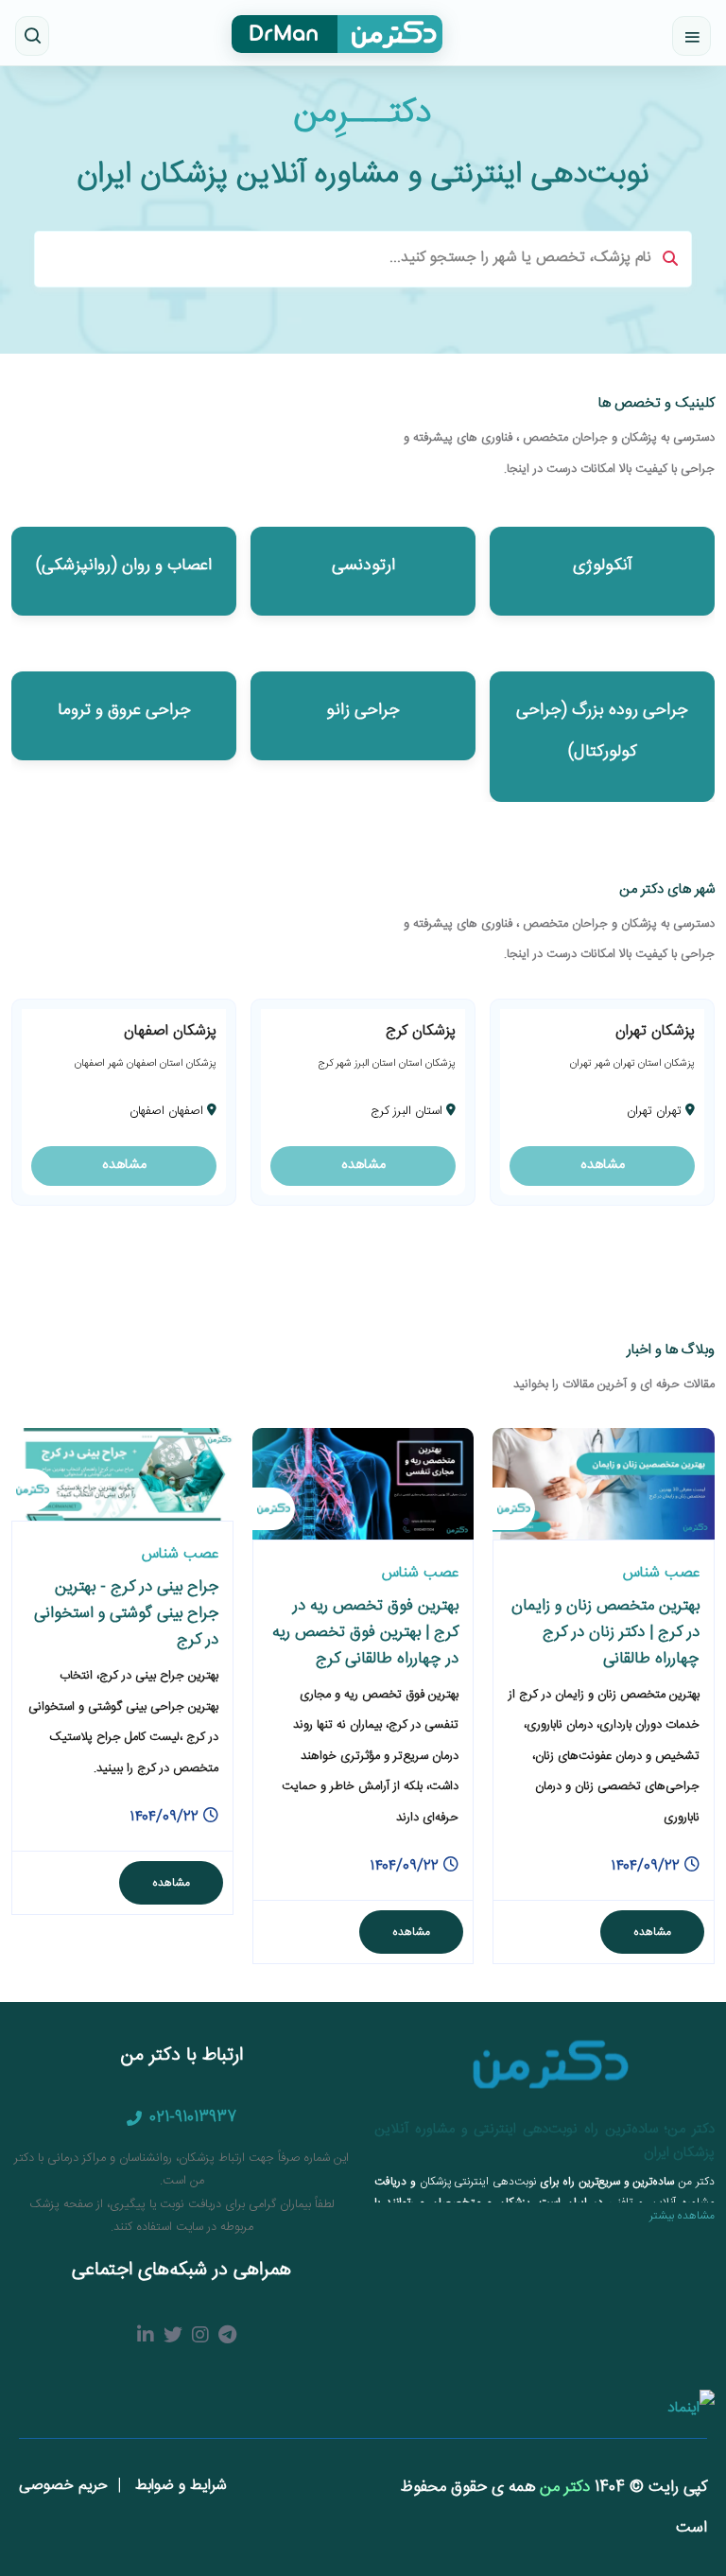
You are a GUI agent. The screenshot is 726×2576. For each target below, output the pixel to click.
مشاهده (603, 1165)
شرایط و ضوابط (179, 2486)
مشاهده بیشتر (682, 2216)
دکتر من (562, 2487)
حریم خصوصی (63, 2486)
